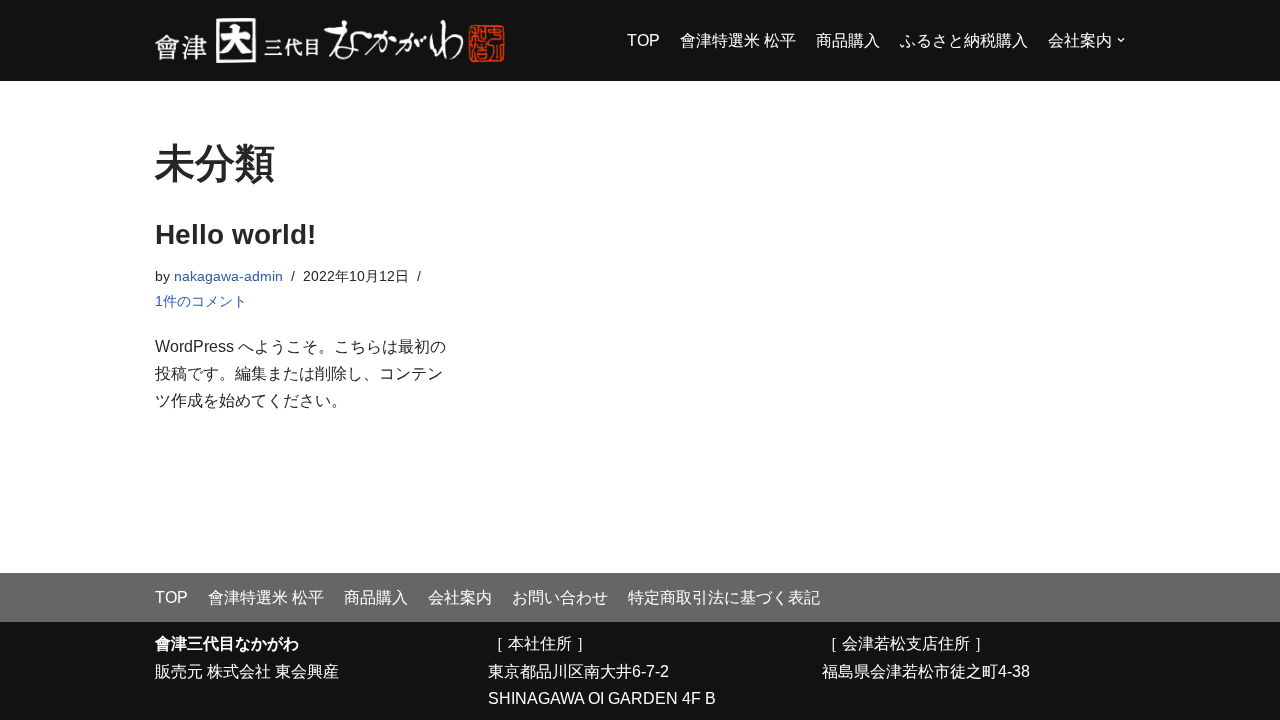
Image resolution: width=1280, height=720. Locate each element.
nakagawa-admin (228, 276)
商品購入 (848, 40)
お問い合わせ (560, 597)
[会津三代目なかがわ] (330, 40)
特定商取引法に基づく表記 (724, 597)
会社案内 (460, 597)
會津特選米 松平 (738, 40)
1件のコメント (201, 301)
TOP (643, 40)
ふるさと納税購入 (964, 40)
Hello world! (235, 234)
